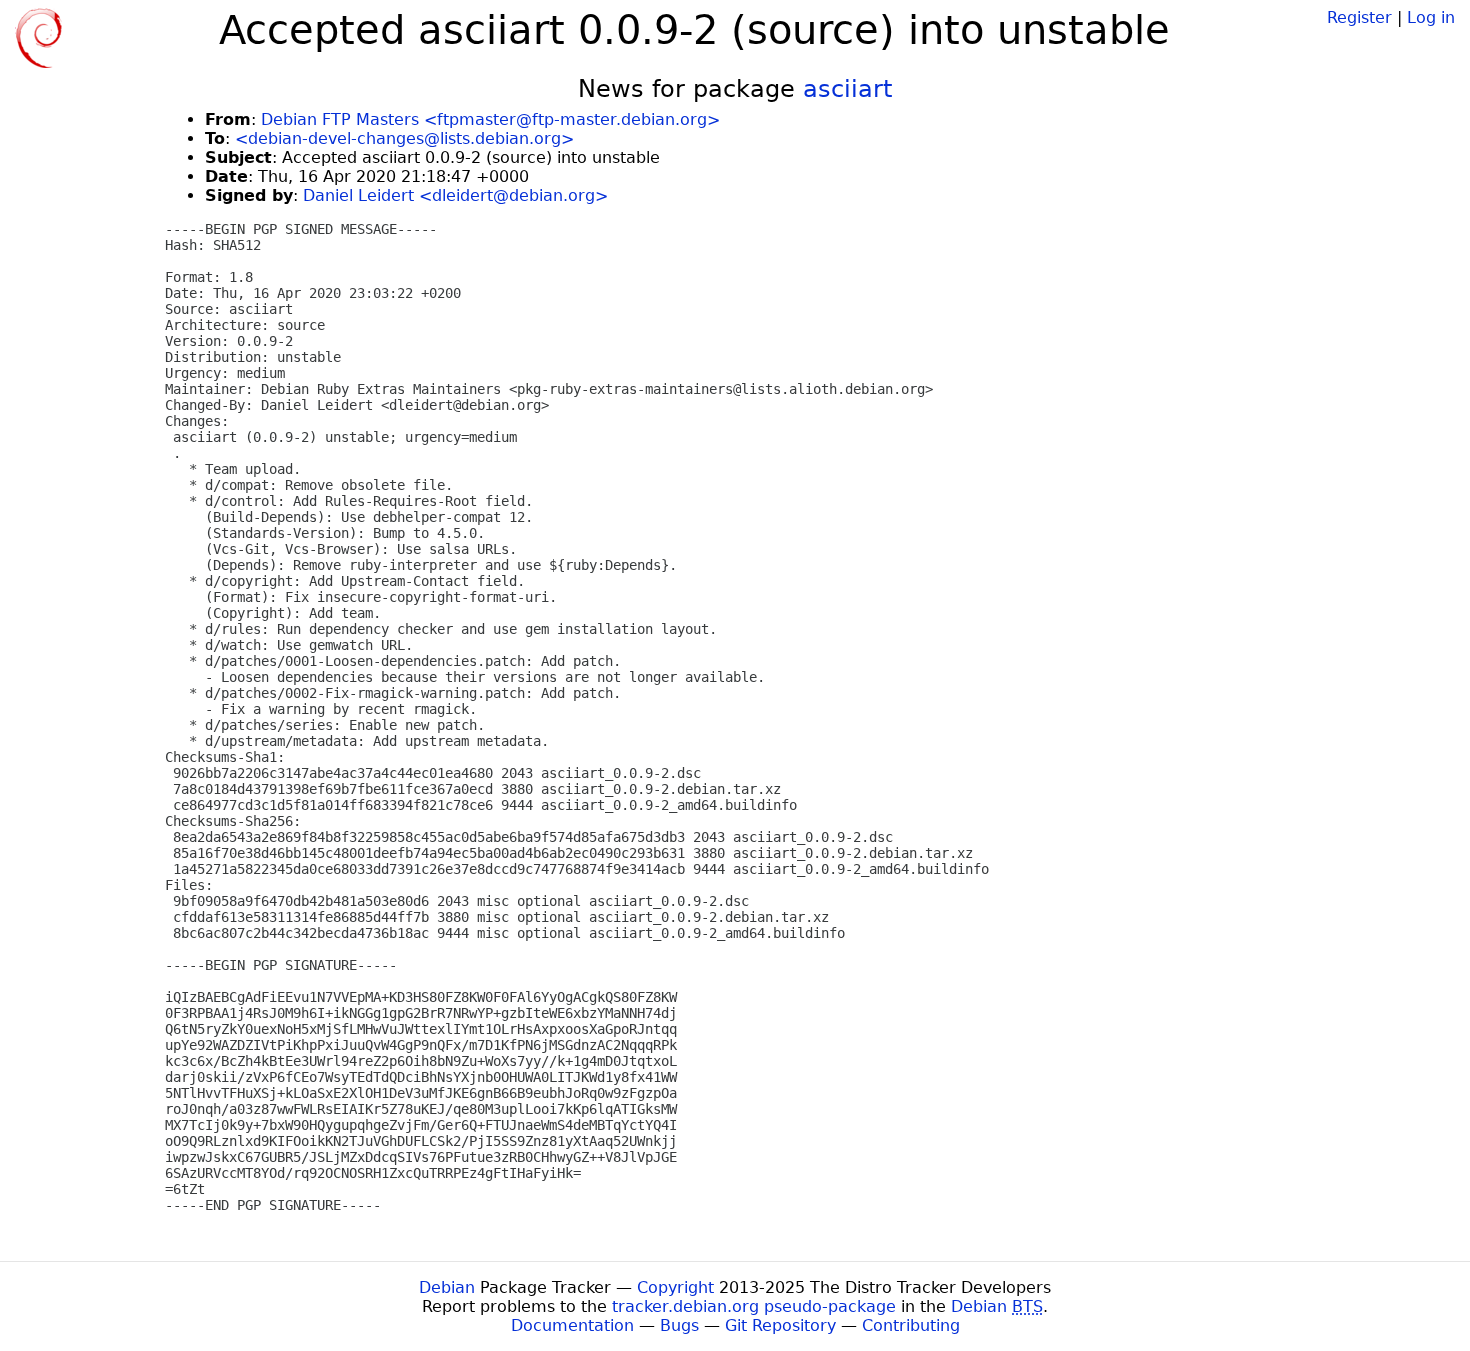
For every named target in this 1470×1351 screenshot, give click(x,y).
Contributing (911, 1325)
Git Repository (780, 1325)
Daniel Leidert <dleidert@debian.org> (455, 195)
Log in (1431, 17)
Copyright (675, 1287)
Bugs (679, 1325)
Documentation (572, 1325)
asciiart (847, 89)
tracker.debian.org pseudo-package (754, 1306)
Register (1359, 17)
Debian (447, 1287)
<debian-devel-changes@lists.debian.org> (404, 138)
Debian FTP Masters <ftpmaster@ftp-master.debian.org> (490, 119)
